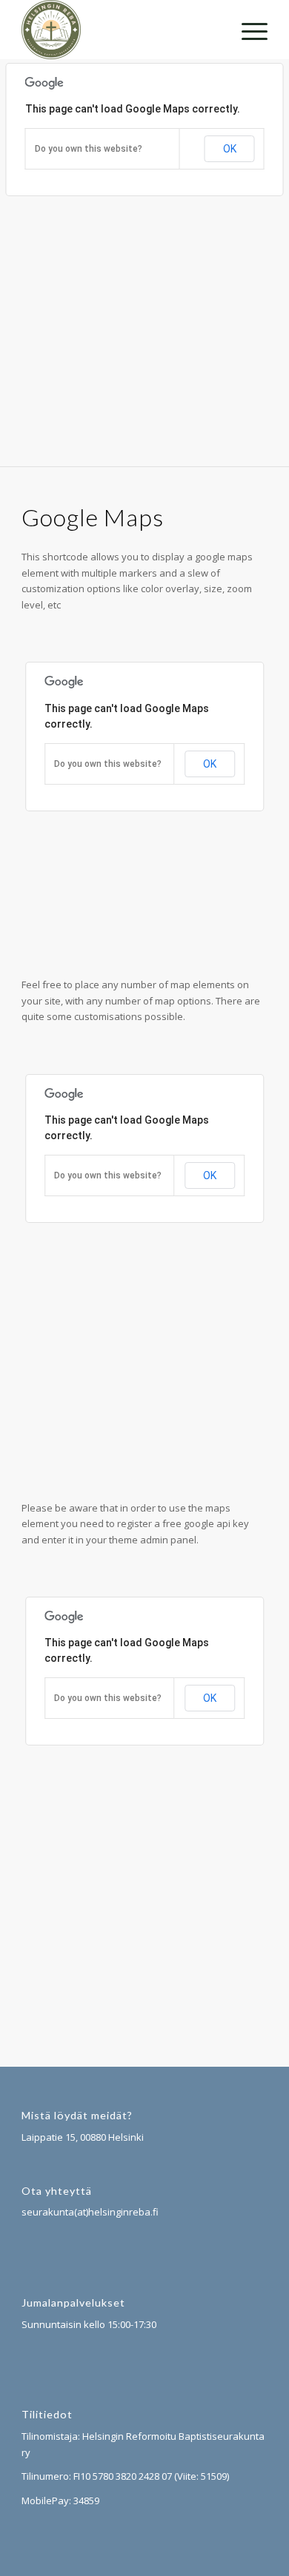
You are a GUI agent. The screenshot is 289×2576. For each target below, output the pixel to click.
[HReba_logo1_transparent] (120, 30)
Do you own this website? (89, 149)
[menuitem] (247, 30)
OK (230, 149)
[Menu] (247, 30)
